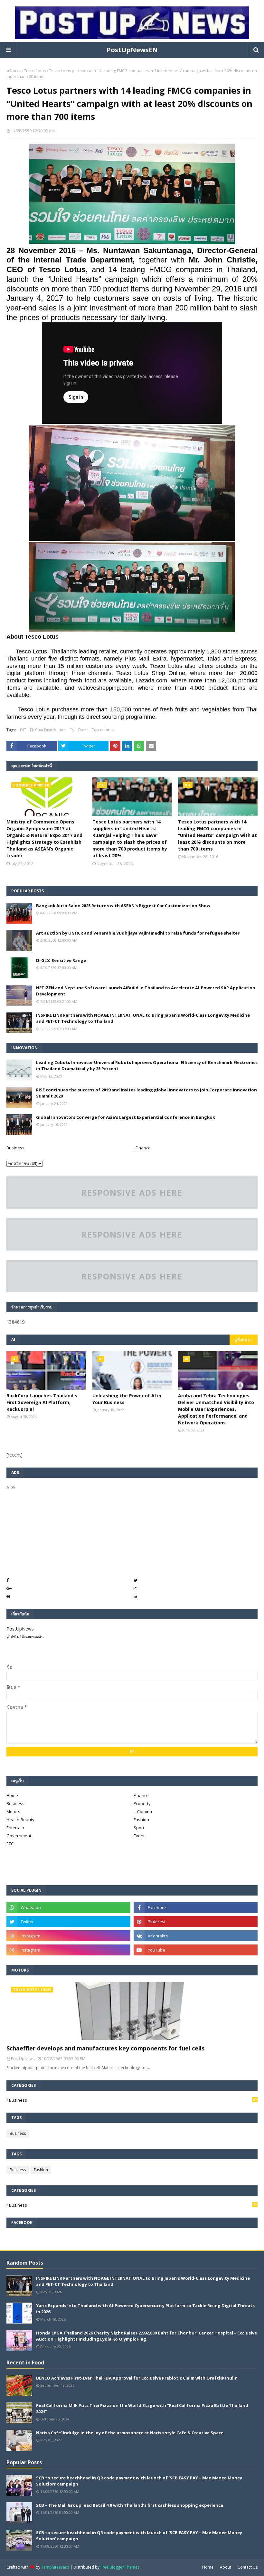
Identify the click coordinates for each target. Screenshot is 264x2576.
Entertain (15, 1828)
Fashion (141, 1820)
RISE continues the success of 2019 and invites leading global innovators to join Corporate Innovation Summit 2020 (146, 1093)
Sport (139, 1828)
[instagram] (68, 1936)
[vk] (196, 1936)
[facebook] (196, 1907)
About (226, 2567)
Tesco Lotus (35, 71)
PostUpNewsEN (132, 50)
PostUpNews (20, 1629)
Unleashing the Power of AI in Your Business (127, 1399)
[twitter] (68, 1922)
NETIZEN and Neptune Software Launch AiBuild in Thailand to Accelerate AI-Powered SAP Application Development (146, 991)
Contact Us (248, 2567)
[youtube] (196, 1950)
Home (12, 1795)
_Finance (142, 1148)
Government (19, 1836)
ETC (10, 1844)
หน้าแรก (14, 71)
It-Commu (143, 1811)
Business (15, 1148)
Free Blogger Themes (120, 2567)
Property (142, 1803)
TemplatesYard (55, 2567)
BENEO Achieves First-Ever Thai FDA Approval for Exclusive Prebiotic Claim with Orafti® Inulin (137, 2378)
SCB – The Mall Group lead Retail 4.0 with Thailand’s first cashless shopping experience (130, 2505)
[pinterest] (196, 1922)
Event (83, 730)
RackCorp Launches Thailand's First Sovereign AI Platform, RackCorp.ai (42, 1402)
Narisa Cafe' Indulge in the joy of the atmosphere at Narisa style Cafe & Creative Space (130, 2433)
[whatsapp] (68, 1907)
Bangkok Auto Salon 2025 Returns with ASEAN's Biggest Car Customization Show (123, 906)
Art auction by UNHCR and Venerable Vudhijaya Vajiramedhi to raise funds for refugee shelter (138, 933)
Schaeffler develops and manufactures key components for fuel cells (105, 2048)
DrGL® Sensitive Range (61, 960)
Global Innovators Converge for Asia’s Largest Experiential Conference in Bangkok (126, 1117)
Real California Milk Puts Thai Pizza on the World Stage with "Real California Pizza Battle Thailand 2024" (142, 2409)
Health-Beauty (20, 1820)
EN (72, 730)
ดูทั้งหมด (242, 1340)
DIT (23, 730)
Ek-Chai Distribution (48, 730)
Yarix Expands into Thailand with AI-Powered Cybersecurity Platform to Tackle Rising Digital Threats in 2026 (145, 2309)
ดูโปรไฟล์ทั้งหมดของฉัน (25, 1637)
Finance (141, 1795)
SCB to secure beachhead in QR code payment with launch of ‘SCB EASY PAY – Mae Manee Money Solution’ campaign (139, 2481)
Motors (13, 1811)
